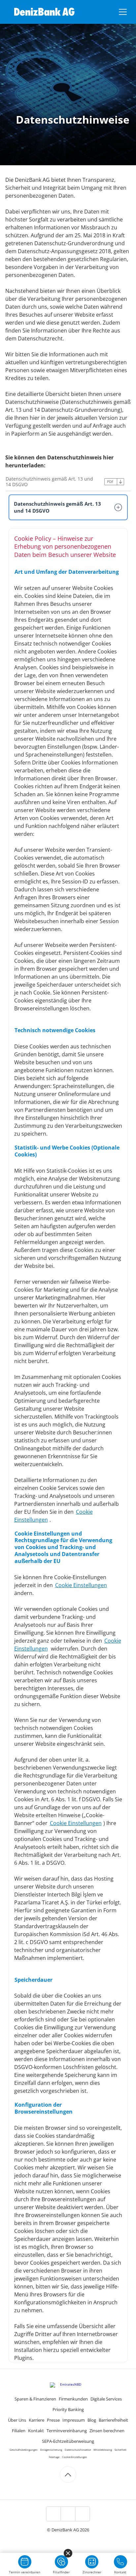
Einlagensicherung (51, 2450)
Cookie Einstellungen (81, 1585)
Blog (92, 2420)
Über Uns (17, 2420)
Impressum (74, 2420)
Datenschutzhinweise (78, 2450)
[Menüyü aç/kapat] (123, 12)
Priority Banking (68, 2409)
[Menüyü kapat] (68, 2553)
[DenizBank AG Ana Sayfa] (44, 12)
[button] (68, 507)
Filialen (19, 2431)
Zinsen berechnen (107, 2431)
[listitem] (53, 2514)
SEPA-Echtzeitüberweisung (68, 2441)
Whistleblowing (103, 2450)
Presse (53, 2420)
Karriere (36, 2420)
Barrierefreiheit (113, 2420)
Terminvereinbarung (67, 2431)
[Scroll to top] (68, 2475)
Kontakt (36, 2431)
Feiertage (54, 2457)
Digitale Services (106, 2399)
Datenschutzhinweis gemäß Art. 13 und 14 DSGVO (49, 482)
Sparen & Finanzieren (35, 2399)
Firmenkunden (73, 2399)
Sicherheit (120, 2450)
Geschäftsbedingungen (24, 2450)
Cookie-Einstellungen (75, 2457)
